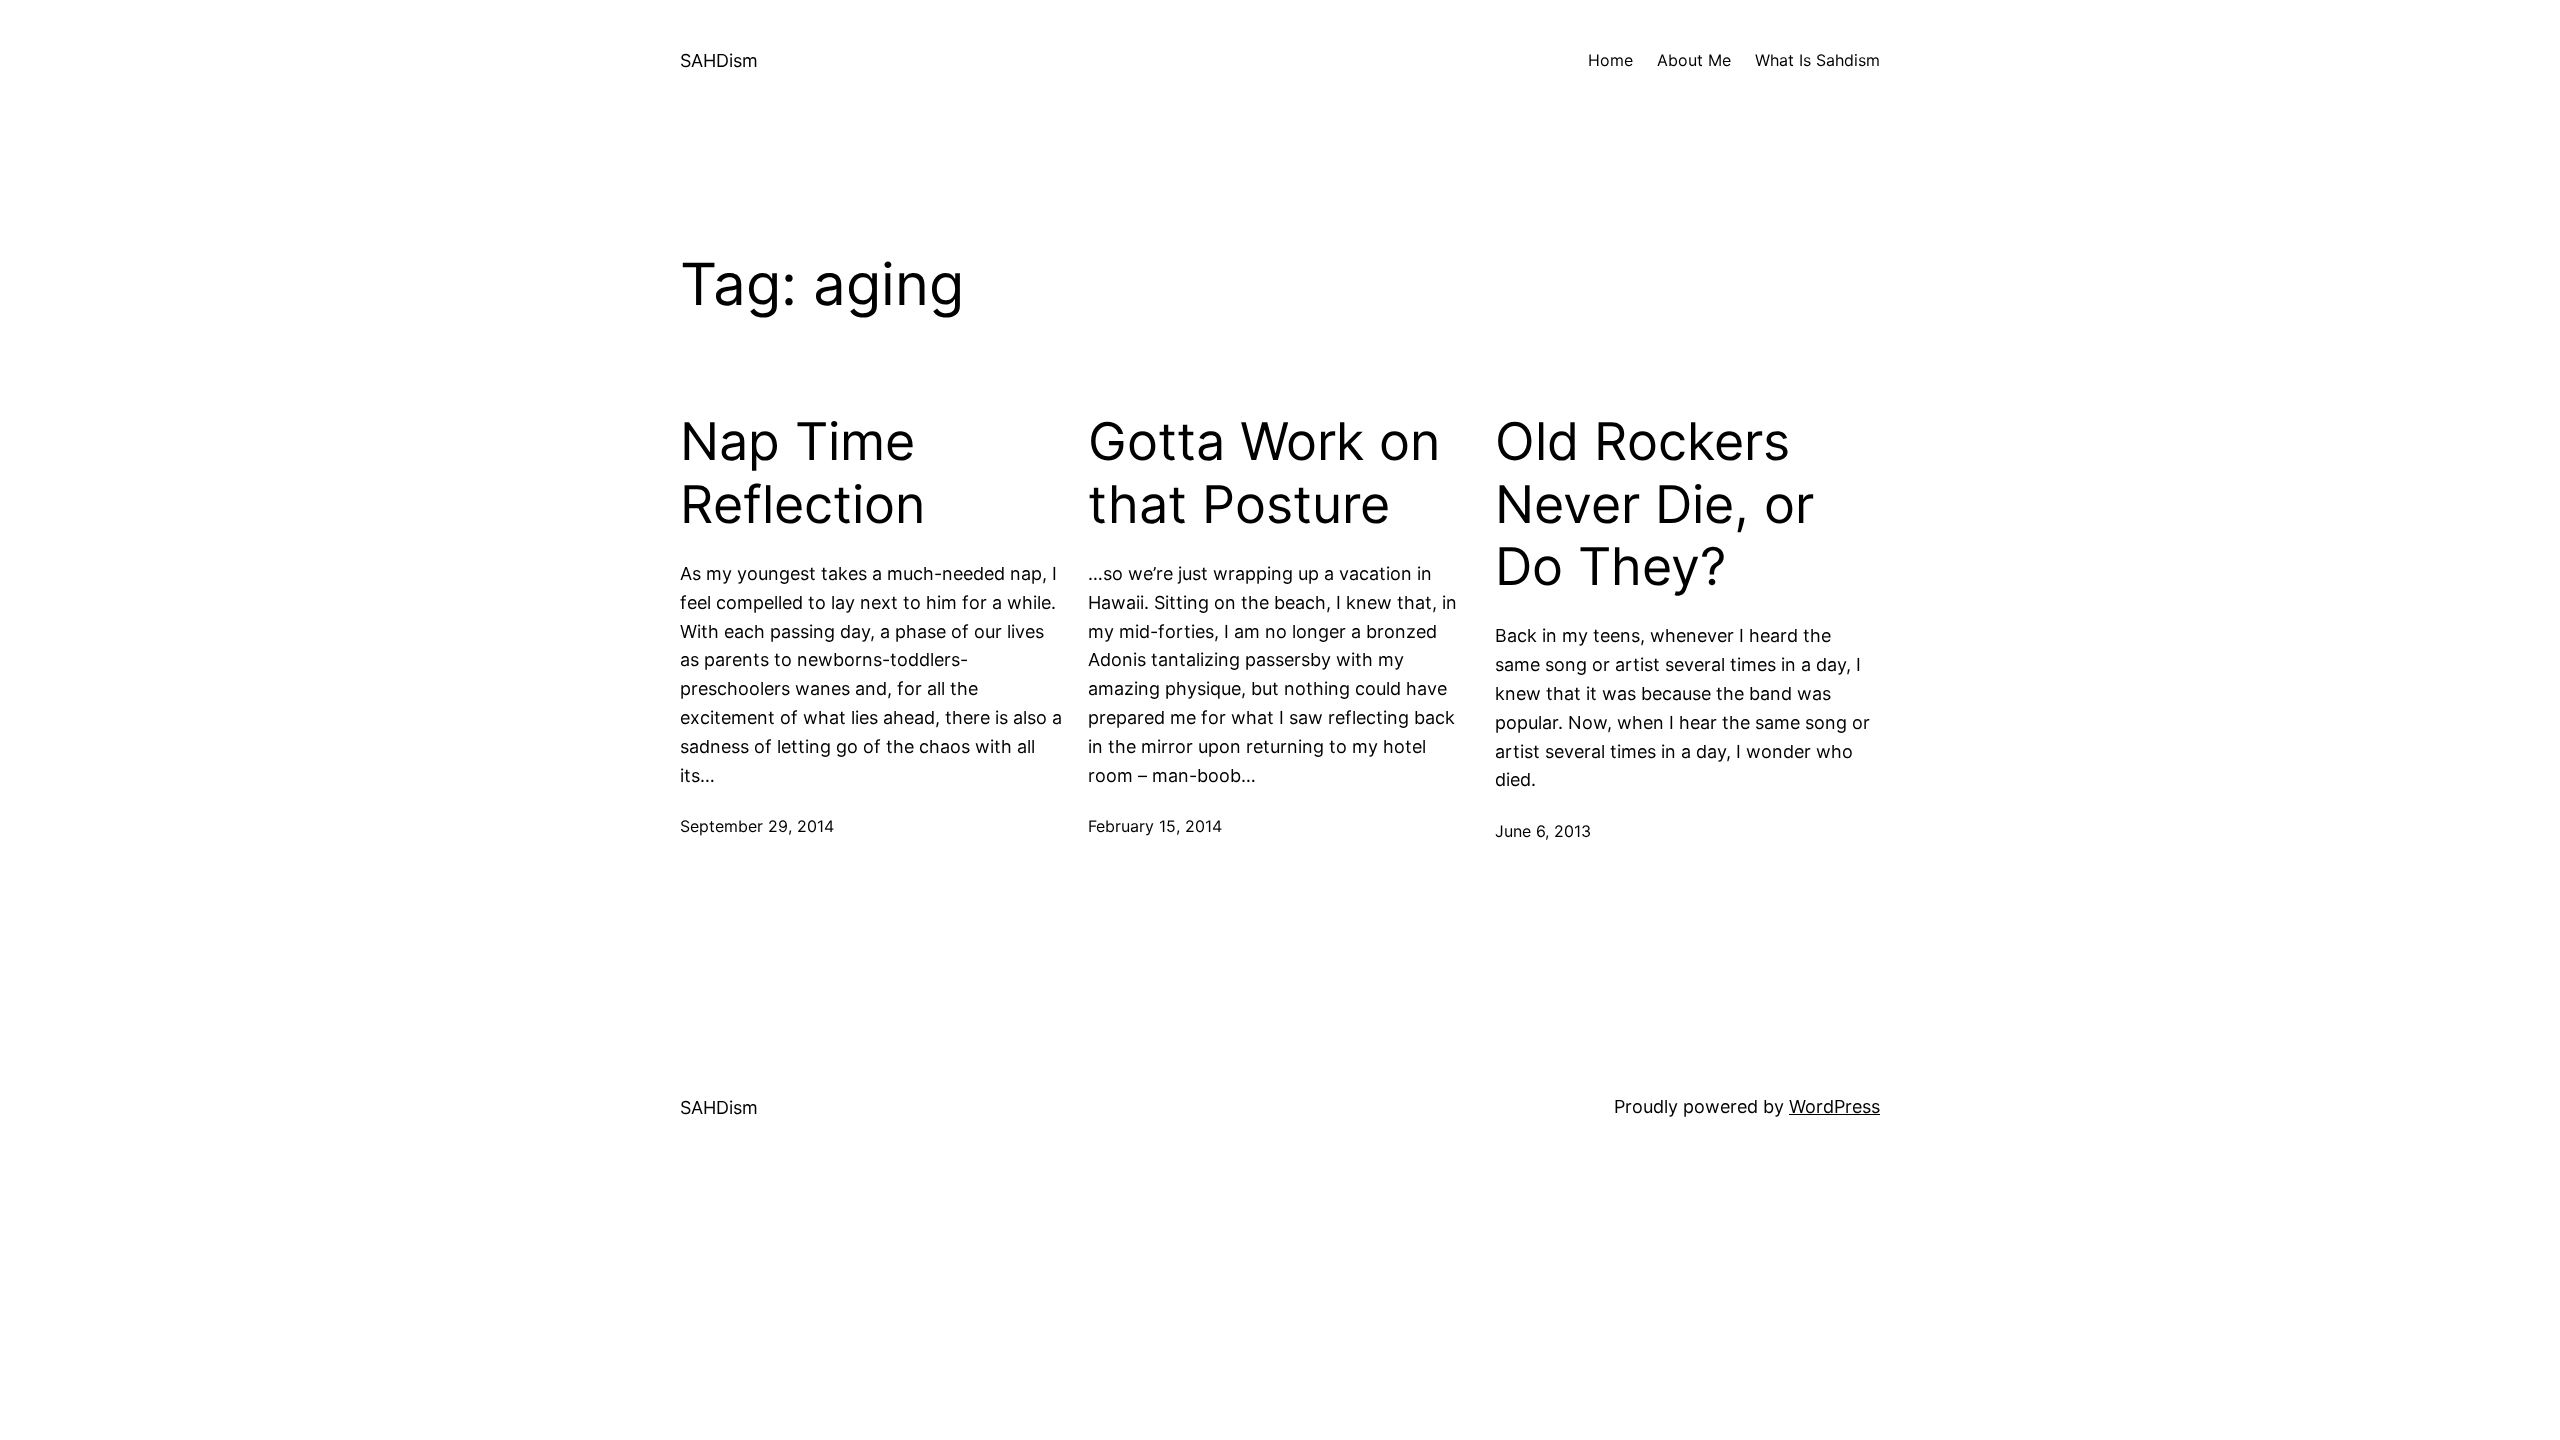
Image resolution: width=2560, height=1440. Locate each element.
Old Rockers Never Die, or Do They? (1654, 504)
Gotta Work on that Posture (1264, 473)
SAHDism (719, 60)
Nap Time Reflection (802, 473)
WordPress (1834, 1106)
